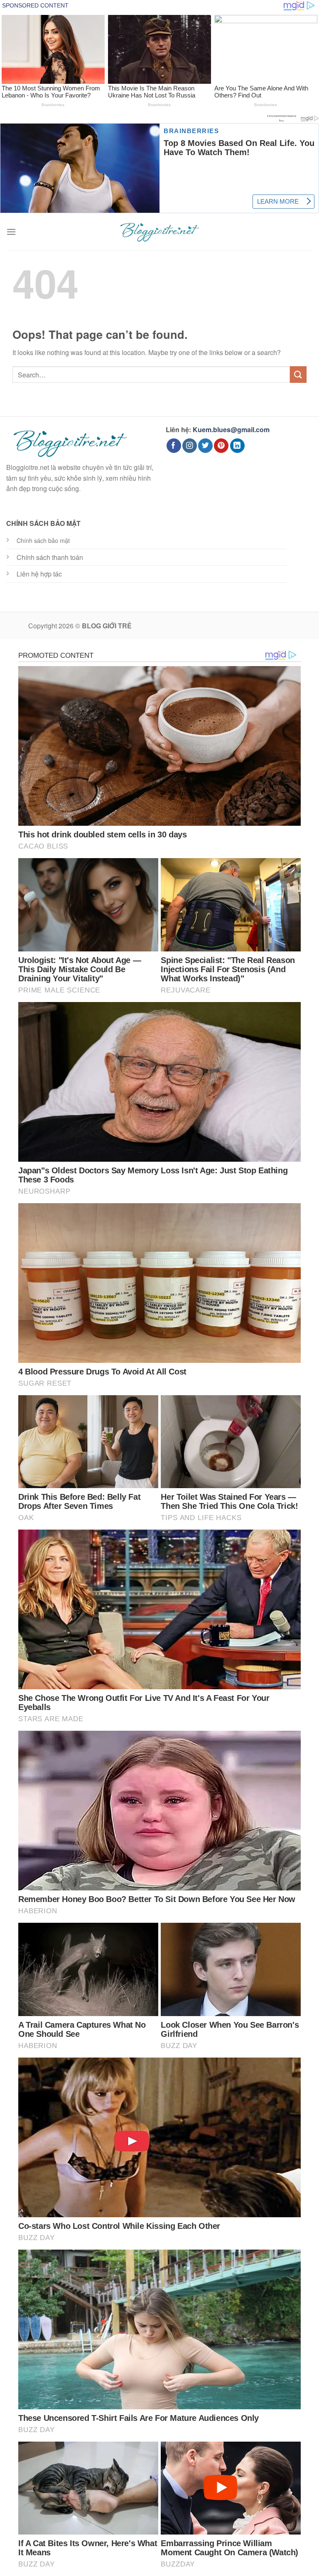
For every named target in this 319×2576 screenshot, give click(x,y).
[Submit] (298, 374)
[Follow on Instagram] (190, 446)
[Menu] (11, 232)
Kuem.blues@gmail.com (231, 429)
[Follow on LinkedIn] (237, 446)
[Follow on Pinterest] (221, 446)
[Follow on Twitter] (205, 446)
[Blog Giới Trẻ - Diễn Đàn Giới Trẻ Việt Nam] (159, 232)
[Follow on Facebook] (174, 446)
